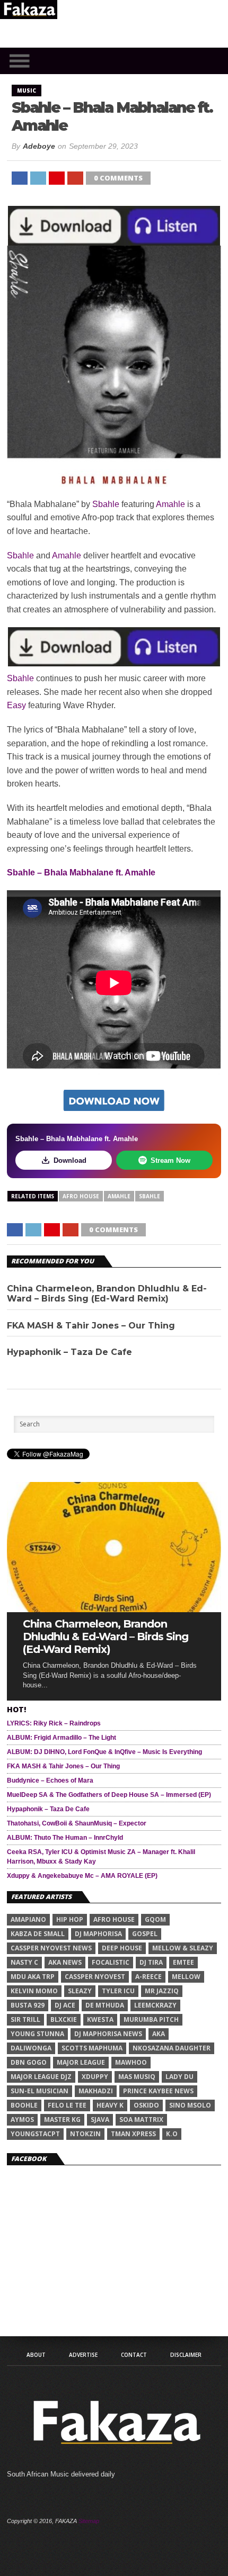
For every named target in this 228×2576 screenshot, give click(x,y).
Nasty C (24, 1962)
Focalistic (111, 1962)
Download (70, 1160)
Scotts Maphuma (92, 2048)
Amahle (170, 504)
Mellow (186, 1977)
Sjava (100, 2119)
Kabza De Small (38, 1934)
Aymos (22, 2119)
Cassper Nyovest (95, 1977)
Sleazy (80, 1991)
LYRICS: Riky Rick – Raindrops (54, 1723)
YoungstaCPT (35, 2134)
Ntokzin (85, 2134)
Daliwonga (31, 2048)
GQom (155, 1919)
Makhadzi (96, 2091)
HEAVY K (110, 2105)
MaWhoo (131, 2062)
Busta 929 (28, 2005)
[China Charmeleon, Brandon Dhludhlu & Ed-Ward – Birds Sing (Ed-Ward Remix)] (114, 1609)
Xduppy (95, 2077)
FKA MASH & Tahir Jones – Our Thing (91, 1326)
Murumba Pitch (151, 2019)
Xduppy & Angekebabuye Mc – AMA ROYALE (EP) (82, 1876)
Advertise (83, 2355)
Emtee (183, 1962)
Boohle (24, 2105)
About (36, 2355)
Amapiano (28, 1919)
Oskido (146, 2105)
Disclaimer (186, 2355)
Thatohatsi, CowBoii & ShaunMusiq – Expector (77, 1823)
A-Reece (148, 1977)
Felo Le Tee (67, 2105)
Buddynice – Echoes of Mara (50, 1780)
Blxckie (64, 2019)
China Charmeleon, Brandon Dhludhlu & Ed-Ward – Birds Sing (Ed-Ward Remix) (107, 1294)
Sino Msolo (190, 2105)
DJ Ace (65, 2005)
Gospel (145, 1934)
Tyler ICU (118, 1991)
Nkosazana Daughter (172, 2048)
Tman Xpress (133, 2134)
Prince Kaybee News (158, 2091)
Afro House (81, 1196)
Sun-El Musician (40, 2091)
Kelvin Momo (34, 1991)
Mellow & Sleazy (183, 1948)
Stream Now (170, 1160)
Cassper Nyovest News (51, 1948)
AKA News (65, 1962)
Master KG (62, 2119)
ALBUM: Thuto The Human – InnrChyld (65, 1838)
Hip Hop (70, 1919)
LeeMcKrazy (155, 2005)
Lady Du (179, 2077)
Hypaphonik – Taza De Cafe (69, 1352)
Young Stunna (37, 2034)
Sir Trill (25, 2019)
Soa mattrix (141, 2119)
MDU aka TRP (33, 1977)
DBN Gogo (29, 2062)
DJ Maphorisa (98, 1934)
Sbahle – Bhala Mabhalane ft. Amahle (81, 873)
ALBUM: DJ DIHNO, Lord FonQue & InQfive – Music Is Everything (104, 1752)
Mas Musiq (137, 2077)
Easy (16, 705)
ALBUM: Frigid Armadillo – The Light (62, 1738)
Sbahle (106, 504)
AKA (159, 2034)
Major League (81, 2062)
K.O (172, 2134)
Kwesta (100, 2019)
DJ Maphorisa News (108, 2034)
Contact (134, 2355)
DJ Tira (151, 1962)
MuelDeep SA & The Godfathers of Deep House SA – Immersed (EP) (109, 1795)
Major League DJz (41, 2077)
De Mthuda (105, 2005)
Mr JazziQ (162, 1991)
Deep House (122, 1948)
